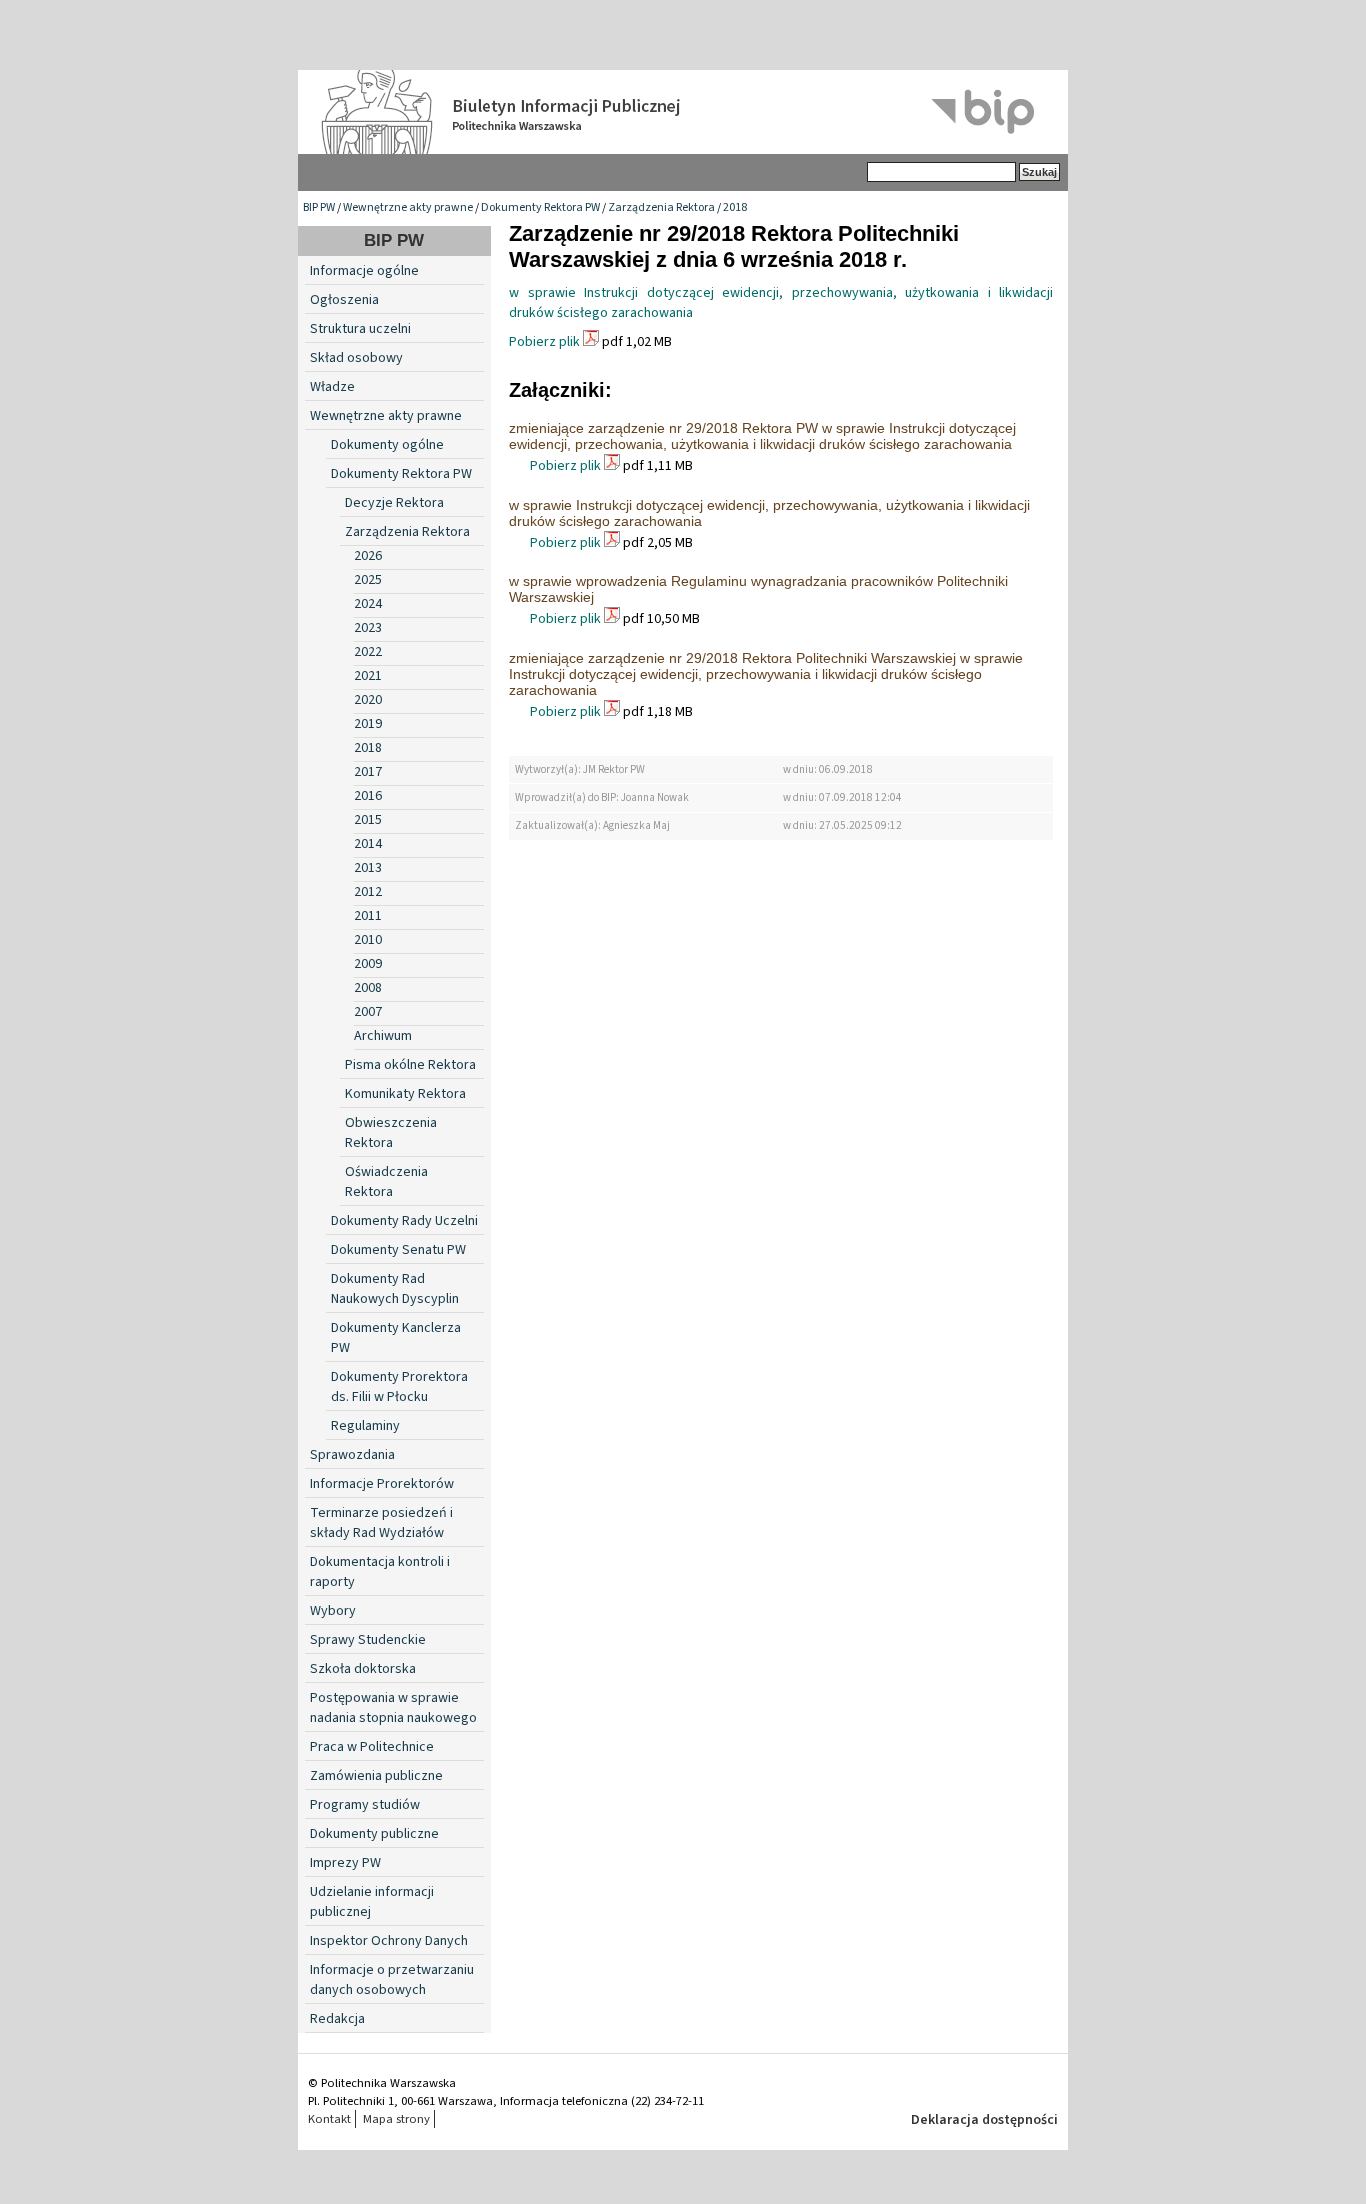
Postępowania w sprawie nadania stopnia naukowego (393, 1708)
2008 (368, 988)
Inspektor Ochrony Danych (389, 1941)
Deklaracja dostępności (984, 2120)
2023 (368, 628)
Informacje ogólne (364, 271)
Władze (332, 387)
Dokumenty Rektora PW (540, 207)
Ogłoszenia (344, 300)
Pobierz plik (544, 342)
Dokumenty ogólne (387, 445)
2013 (368, 868)
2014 (368, 844)
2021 (368, 676)
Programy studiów (365, 1805)
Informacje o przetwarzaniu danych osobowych (392, 1980)
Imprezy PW (345, 1863)
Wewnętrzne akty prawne (408, 207)
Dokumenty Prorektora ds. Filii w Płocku (399, 1387)
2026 (368, 556)
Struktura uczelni (360, 329)
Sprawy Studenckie (368, 1640)
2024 (368, 604)
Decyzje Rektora (394, 503)
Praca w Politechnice (372, 1747)
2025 (368, 580)
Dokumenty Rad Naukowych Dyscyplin (395, 1289)
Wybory (333, 1611)
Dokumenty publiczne (374, 1834)
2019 (368, 724)
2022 (368, 652)
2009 (368, 964)
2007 (368, 1012)
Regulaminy (365, 1426)
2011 (368, 916)
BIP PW (319, 207)
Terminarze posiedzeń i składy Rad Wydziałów (381, 1523)
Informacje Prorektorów (382, 1484)
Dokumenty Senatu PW (398, 1250)
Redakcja (337, 2019)
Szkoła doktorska (363, 1669)
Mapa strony (396, 2119)
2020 (368, 700)
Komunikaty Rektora (405, 1094)
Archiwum (383, 1036)
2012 (368, 892)
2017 (368, 772)
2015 (368, 820)
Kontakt (329, 2119)
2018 (735, 207)
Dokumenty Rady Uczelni (404, 1221)
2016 (368, 796)
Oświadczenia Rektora (386, 1182)
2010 (368, 940)
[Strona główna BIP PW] (683, 112)
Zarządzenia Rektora (661, 207)
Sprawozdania (352, 1455)
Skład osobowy (356, 358)
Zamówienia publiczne (376, 1776)
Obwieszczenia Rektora (391, 1133)
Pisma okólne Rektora (410, 1065)
